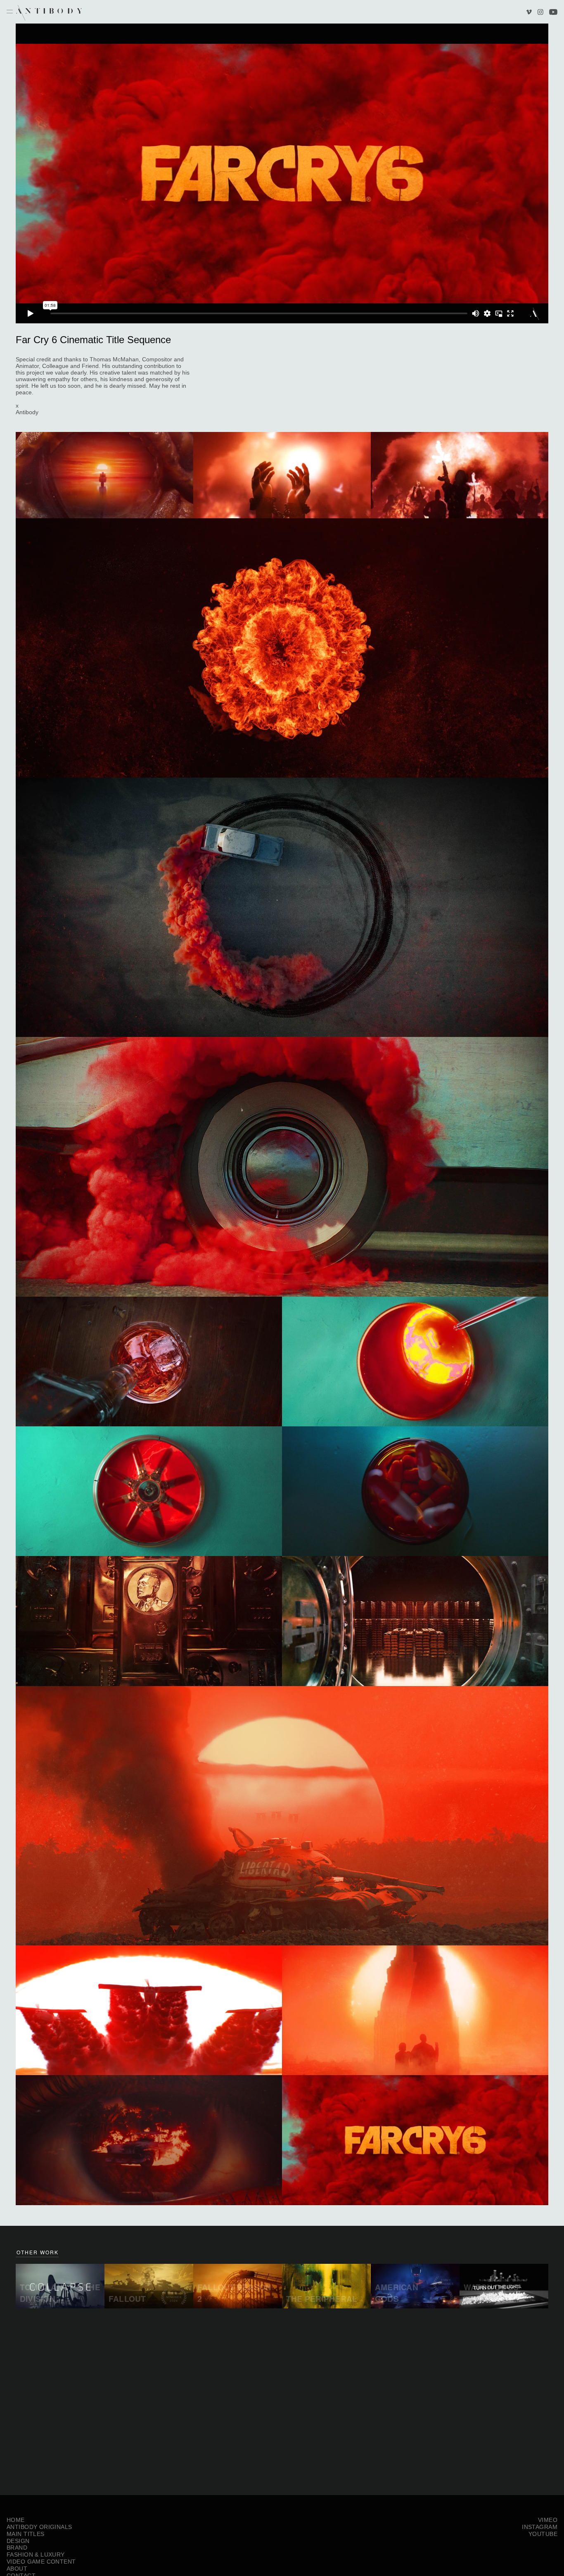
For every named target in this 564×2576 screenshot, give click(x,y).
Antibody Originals (39, 2527)
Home (16, 2520)
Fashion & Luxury (36, 2555)
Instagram (540, 13)
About (17, 2569)
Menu (10, 12)
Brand (17, 2548)
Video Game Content (41, 2562)
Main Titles (26, 2534)
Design (18, 2541)
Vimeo (530, 13)
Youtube (553, 13)
